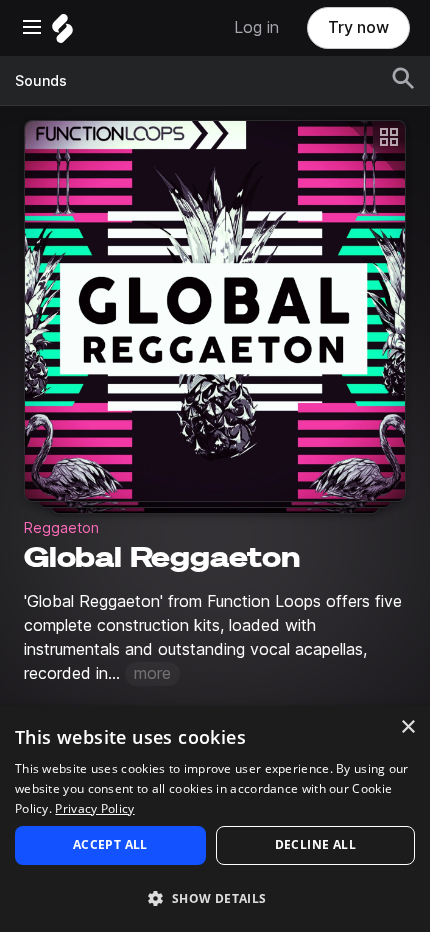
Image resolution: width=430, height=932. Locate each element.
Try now (358, 27)
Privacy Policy (94, 808)
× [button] (407, 727)
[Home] (62, 33)
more (152, 673)
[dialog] (215, 819)
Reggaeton (61, 528)
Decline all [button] (315, 844)
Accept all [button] (110, 844)
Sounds (41, 81)
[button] (215, 897)
